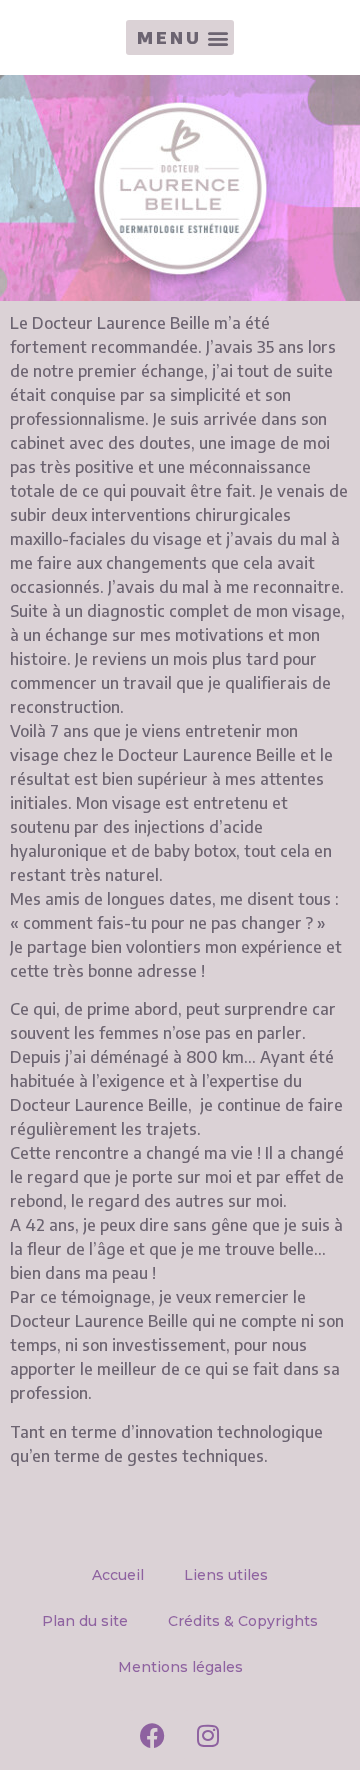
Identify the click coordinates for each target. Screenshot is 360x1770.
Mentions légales (180, 1667)
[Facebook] (153, 1735)
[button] (180, 37)
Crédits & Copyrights (243, 1621)
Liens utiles (226, 1575)
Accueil (118, 1575)
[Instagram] (208, 1735)
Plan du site (85, 1621)
